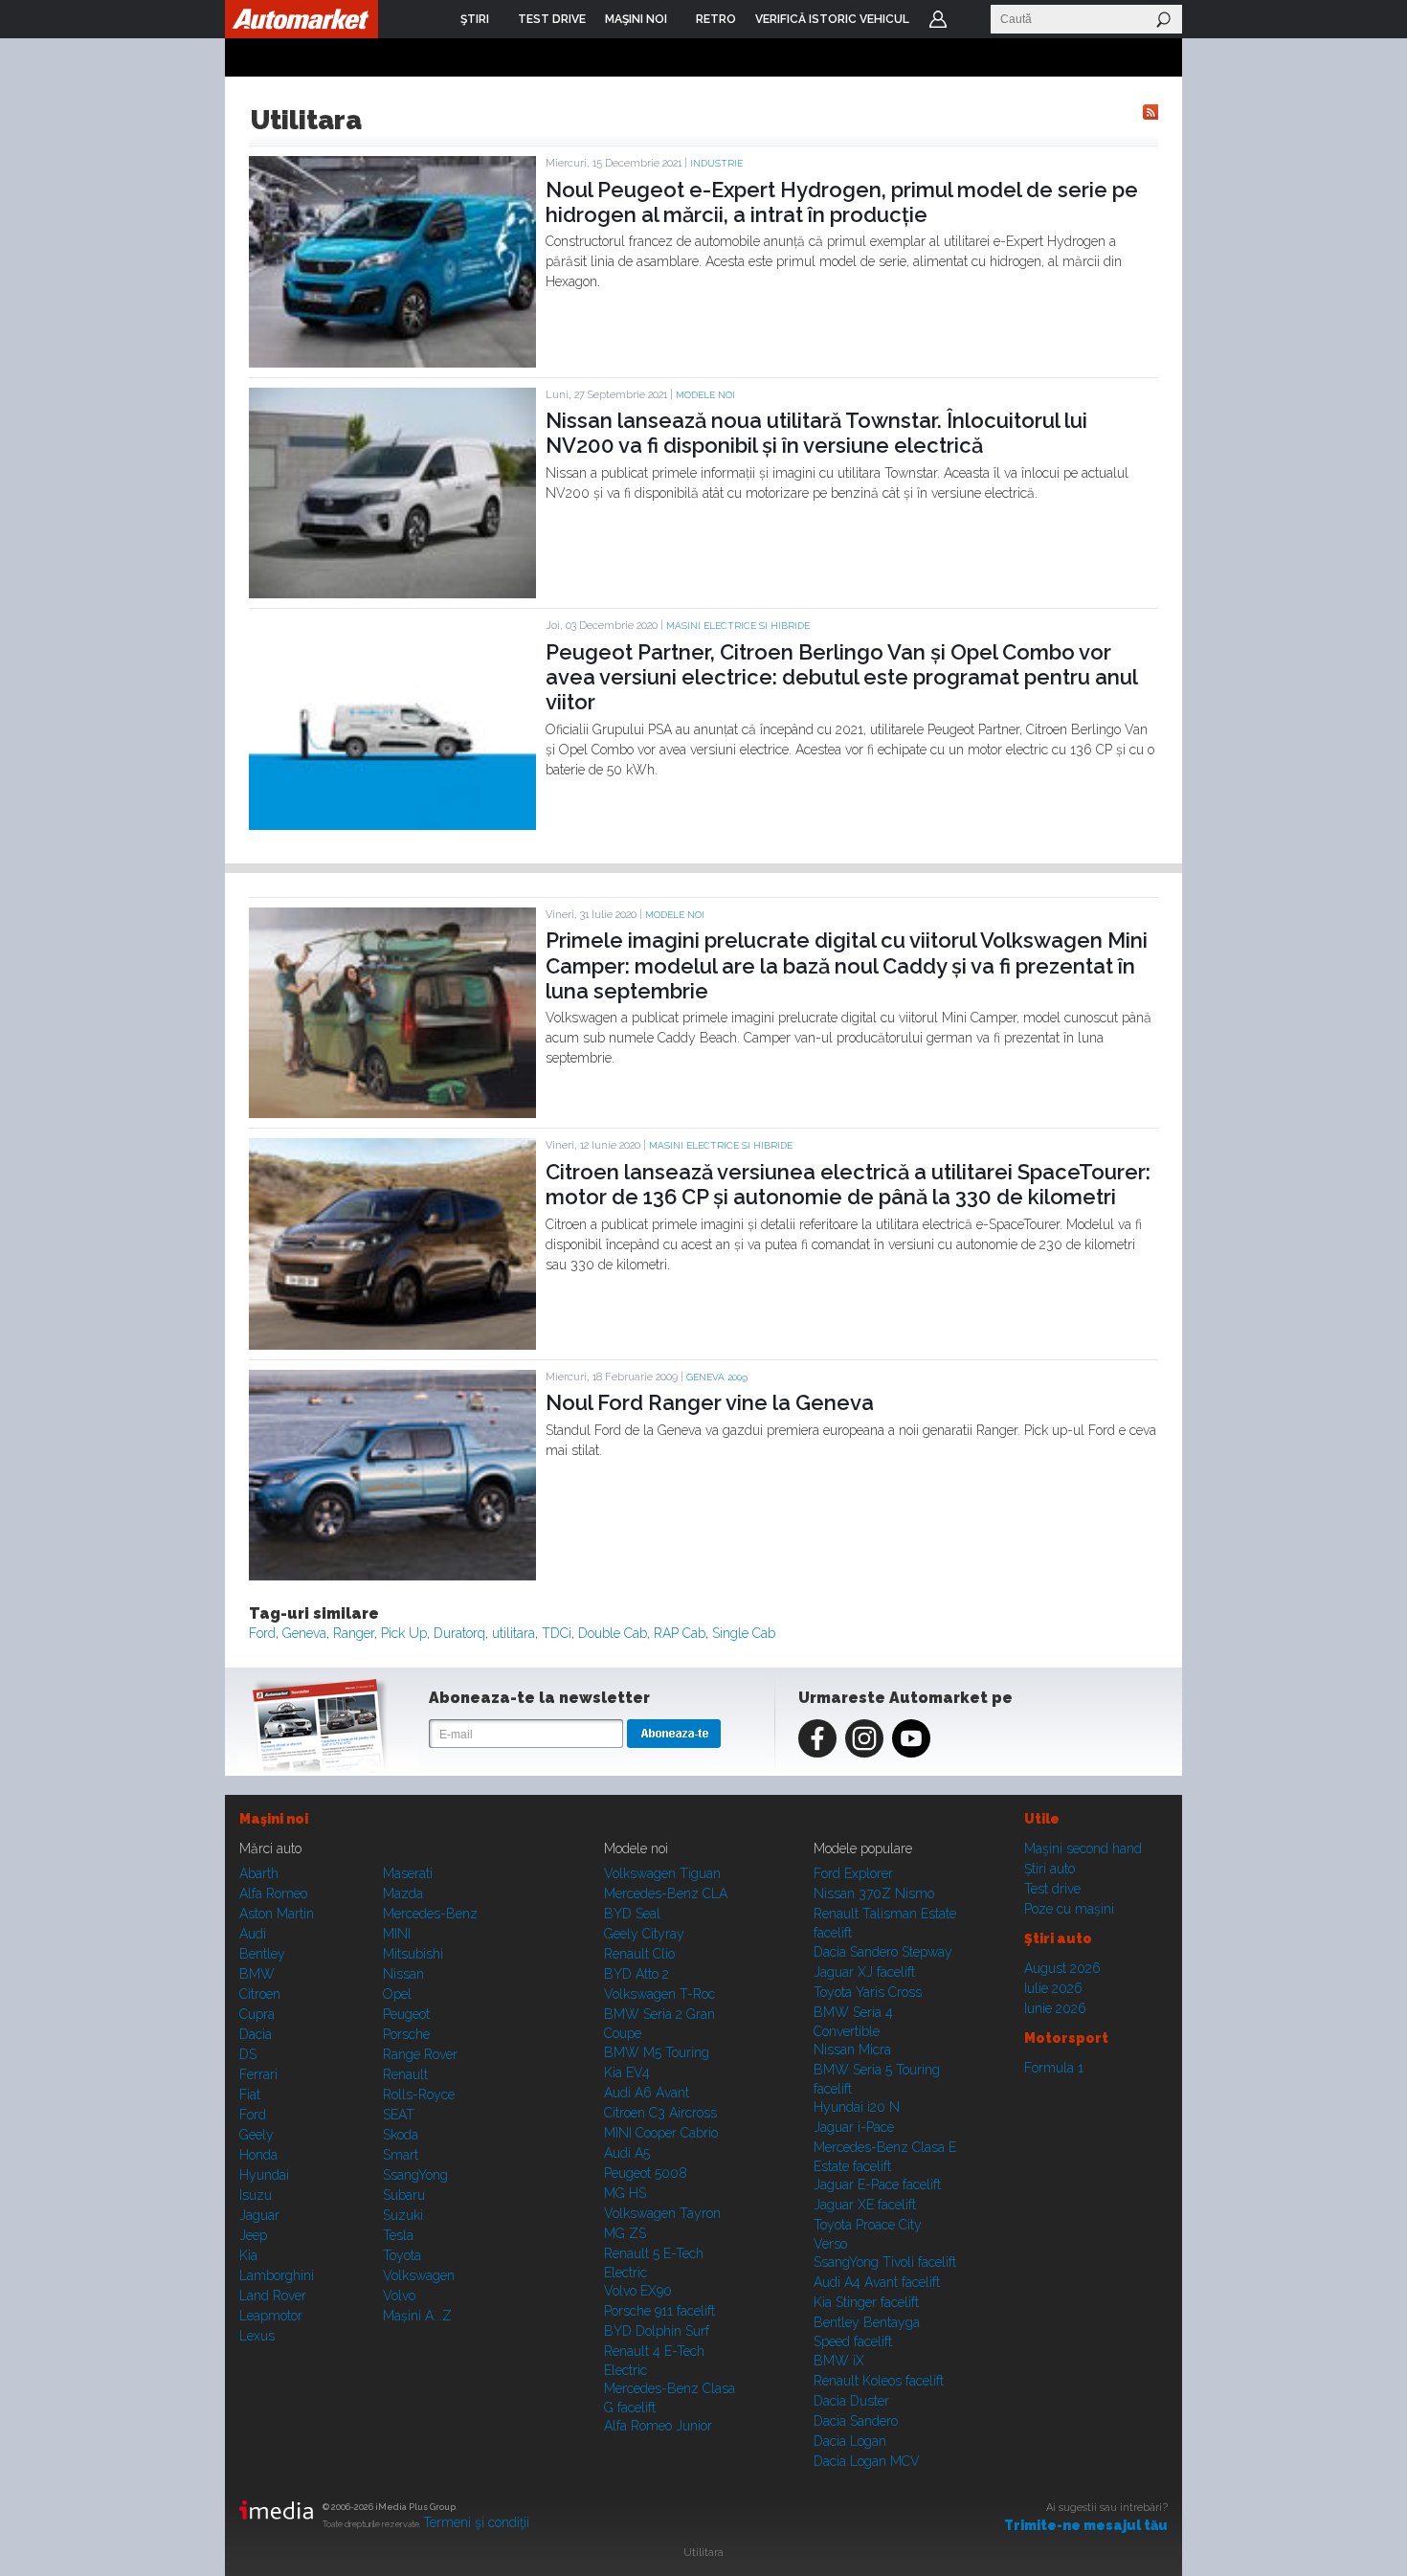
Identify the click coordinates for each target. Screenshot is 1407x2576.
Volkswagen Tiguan (662, 1873)
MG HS (625, 2193)
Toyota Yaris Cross (868, 1992)
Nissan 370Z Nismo (874, 1893)
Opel (397, 1994)
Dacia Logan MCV (867, 2461)
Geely (257, 2135)
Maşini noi (274, 1819)
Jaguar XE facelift (865, 2205)
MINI (397, 1934)
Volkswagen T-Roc (659, 1994)
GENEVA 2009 (717, 1377)
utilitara (514, 1633)
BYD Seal (632, 1914)
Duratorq (459, 1633)
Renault (405, 2074)
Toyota (402, 2255)
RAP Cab (680, 1633)
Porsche (406, 2034)
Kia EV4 (627, 2072)
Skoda (401, 2135)
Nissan (403, 1974)
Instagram (864, 1738)
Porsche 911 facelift (659, 2311)
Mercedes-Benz (430, 1914)
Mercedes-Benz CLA (666, 1893)
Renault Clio (639, 1954)
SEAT (399, 2115)
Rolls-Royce (419, 2094)
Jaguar (259, 2215)
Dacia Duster (851, 2401)
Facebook (817, 1738)
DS (248, 2054)
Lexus (257, 2336)
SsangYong (415, 2175)
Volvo (399, 2296)
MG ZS (625, 2233)
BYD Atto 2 (636, 1974)
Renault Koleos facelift (879, 2381)
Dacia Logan (850, 2441)
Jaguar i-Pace (854, 2127)
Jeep (253, 2235)
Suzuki (403, 2215)
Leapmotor (271, 2316)
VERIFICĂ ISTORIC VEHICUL (832, 19)
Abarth (259, 1873)
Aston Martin (277, 1914)
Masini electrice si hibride (738, 626)
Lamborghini (277, 2275)
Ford (262, 1633)
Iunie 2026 (1055, 2008)
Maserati (408, 1873)
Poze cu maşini (1069, 1909)
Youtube (911, 1738)
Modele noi (705, 395)
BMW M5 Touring (657, 2052)
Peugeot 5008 (646, 2173)
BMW (257, 1974)
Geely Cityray (644, 1934)
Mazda (403, 1893)
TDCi (557, 1633)
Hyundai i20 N (857, 2107)
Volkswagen (419, 2275)
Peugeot (406, 2014)
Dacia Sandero (856, 2421)
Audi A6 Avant (647, 2093)
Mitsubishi (413, 1954)
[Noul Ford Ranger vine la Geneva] (392, 1576)
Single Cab (744, 1633)
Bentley (262, 1954)
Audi (253, 1934)
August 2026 (1062, 1968)
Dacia (256, 2034)
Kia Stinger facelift (866, 2302)
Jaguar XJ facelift (864, 1972)
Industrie (716, 163)
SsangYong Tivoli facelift (885, 2262)
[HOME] (301, 19)
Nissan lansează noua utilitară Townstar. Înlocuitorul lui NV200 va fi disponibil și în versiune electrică (816, 433)
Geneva (304, 1633)
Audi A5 (627, 2153)
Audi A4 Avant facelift (877, 2282)
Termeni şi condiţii (476, 2522)
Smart (401, 2155)
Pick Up (404, 1633)
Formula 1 (1054, 2068)
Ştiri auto (1050, 1869)
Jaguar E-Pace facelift (877, 2184)
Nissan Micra (852, 2050)
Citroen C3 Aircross (660, 2113)
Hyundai (264, 2175)
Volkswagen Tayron (662, 2213)
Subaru (404, 2195)
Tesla (398, 2235)
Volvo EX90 (638, 2291)
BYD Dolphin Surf (657, 2331)
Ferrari (258, 2074)
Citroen (260, 1994)
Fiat (250, 2094)
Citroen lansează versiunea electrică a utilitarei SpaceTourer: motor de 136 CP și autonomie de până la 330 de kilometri (848, 1184)
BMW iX (839, 2361)
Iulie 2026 (1053, 1988)
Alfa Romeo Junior (658, 2426)
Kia (248, 2255)
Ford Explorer (853, 1873)
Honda (258, 2155)
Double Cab (613, 1633)
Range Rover (420, 2054)
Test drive (1052, 1889)
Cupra (257, 2014)
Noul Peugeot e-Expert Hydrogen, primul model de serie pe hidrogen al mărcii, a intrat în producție (842, 202)
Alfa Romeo (273, 1893)
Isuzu (256, 2195)
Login (938, 19)
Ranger (354, 1633)
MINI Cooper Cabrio (661, 2133)
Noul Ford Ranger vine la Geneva (710, 1402)
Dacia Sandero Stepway (883, 1952)
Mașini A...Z (417, 2316)
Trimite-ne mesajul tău (1086, 2525)
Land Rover (273, 2296)
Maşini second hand (1083, 1848)
